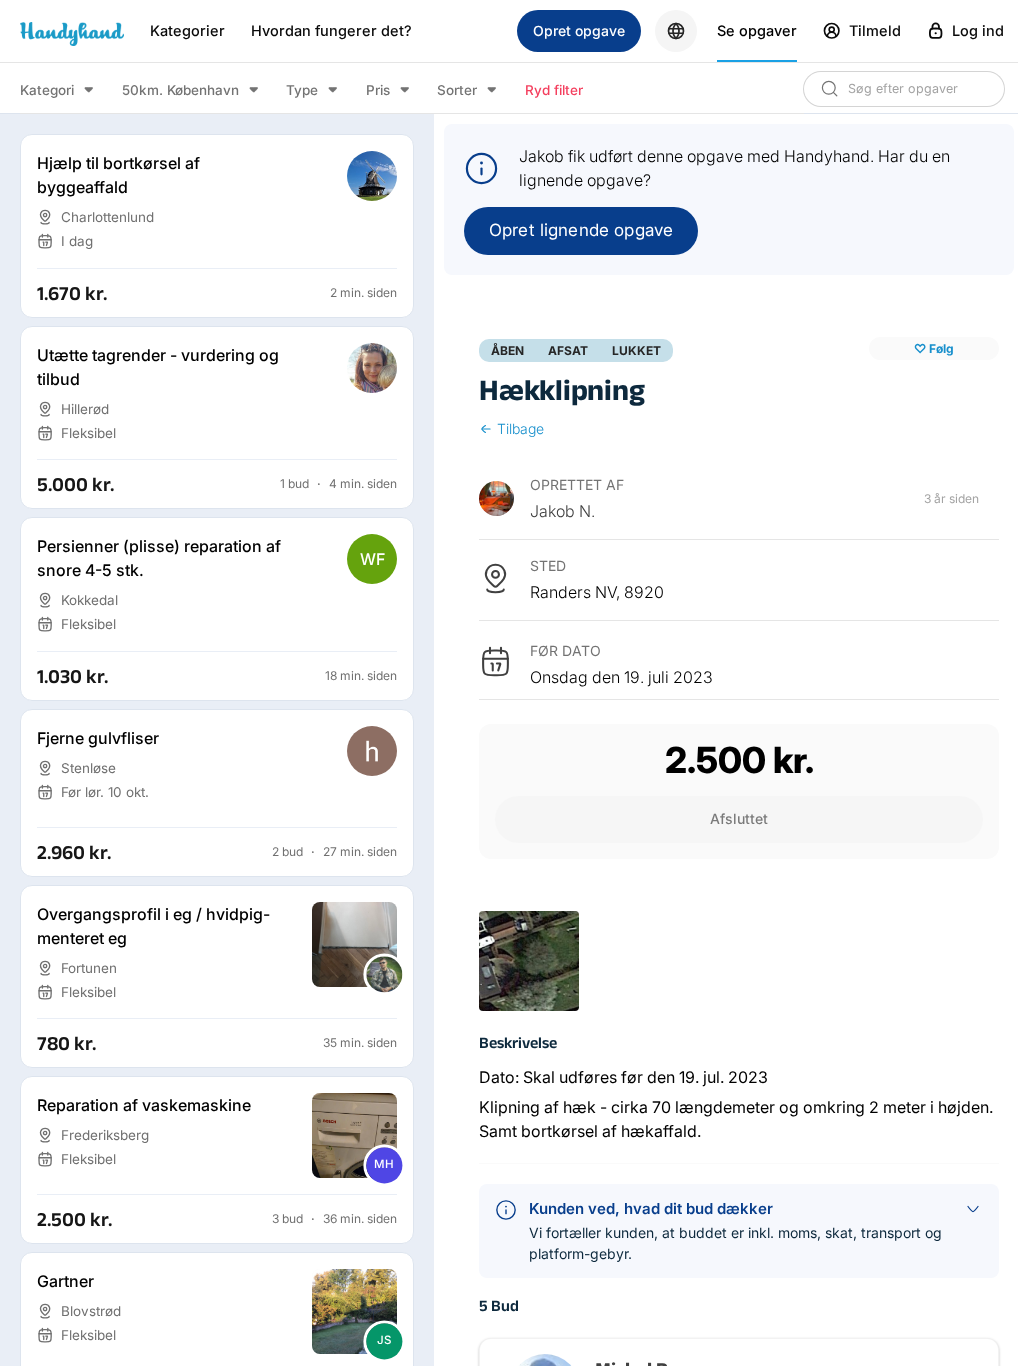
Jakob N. (562, 511)
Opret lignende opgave (581, 230)
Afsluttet (739, 818)
